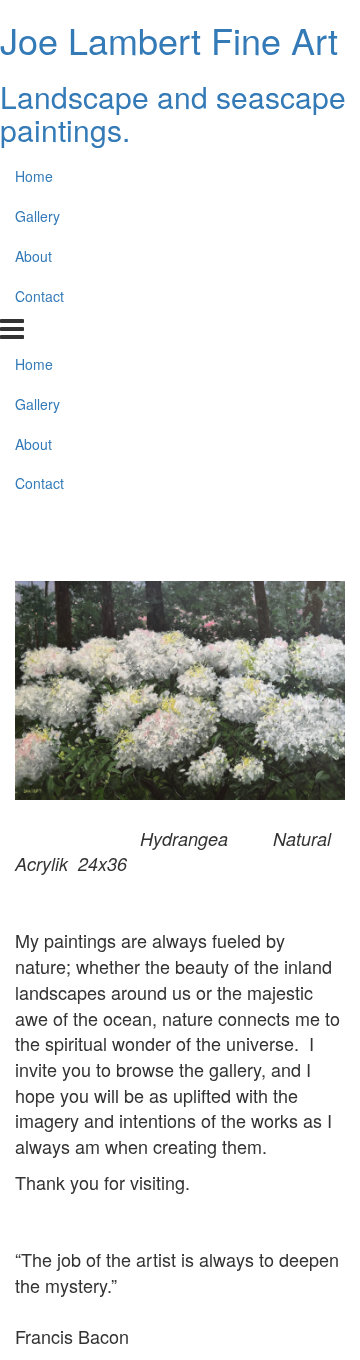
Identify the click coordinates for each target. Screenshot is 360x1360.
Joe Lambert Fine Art (169, 39)
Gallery (37, 216)
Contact (39, 296)
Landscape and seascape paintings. (173, 113)
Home (34, 176)
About (33, 256)
